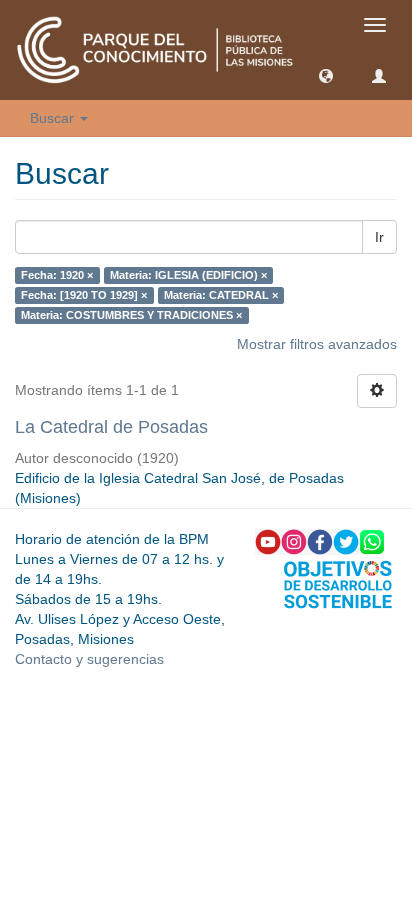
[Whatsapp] (372, 541)
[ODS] (338, 583)
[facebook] (320, 541)
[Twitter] (346, 541)
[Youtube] (268, 541)
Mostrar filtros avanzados (317, 344)
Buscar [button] (54, 118)
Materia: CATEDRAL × (221, 295)
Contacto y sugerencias (89, 659)
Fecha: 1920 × (57, 275)
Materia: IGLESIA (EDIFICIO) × (188, 275)
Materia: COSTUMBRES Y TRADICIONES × (131, 315)
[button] (326, 75)
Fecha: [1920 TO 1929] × (84, 295)
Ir (379, 237)
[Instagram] (294, 541)
